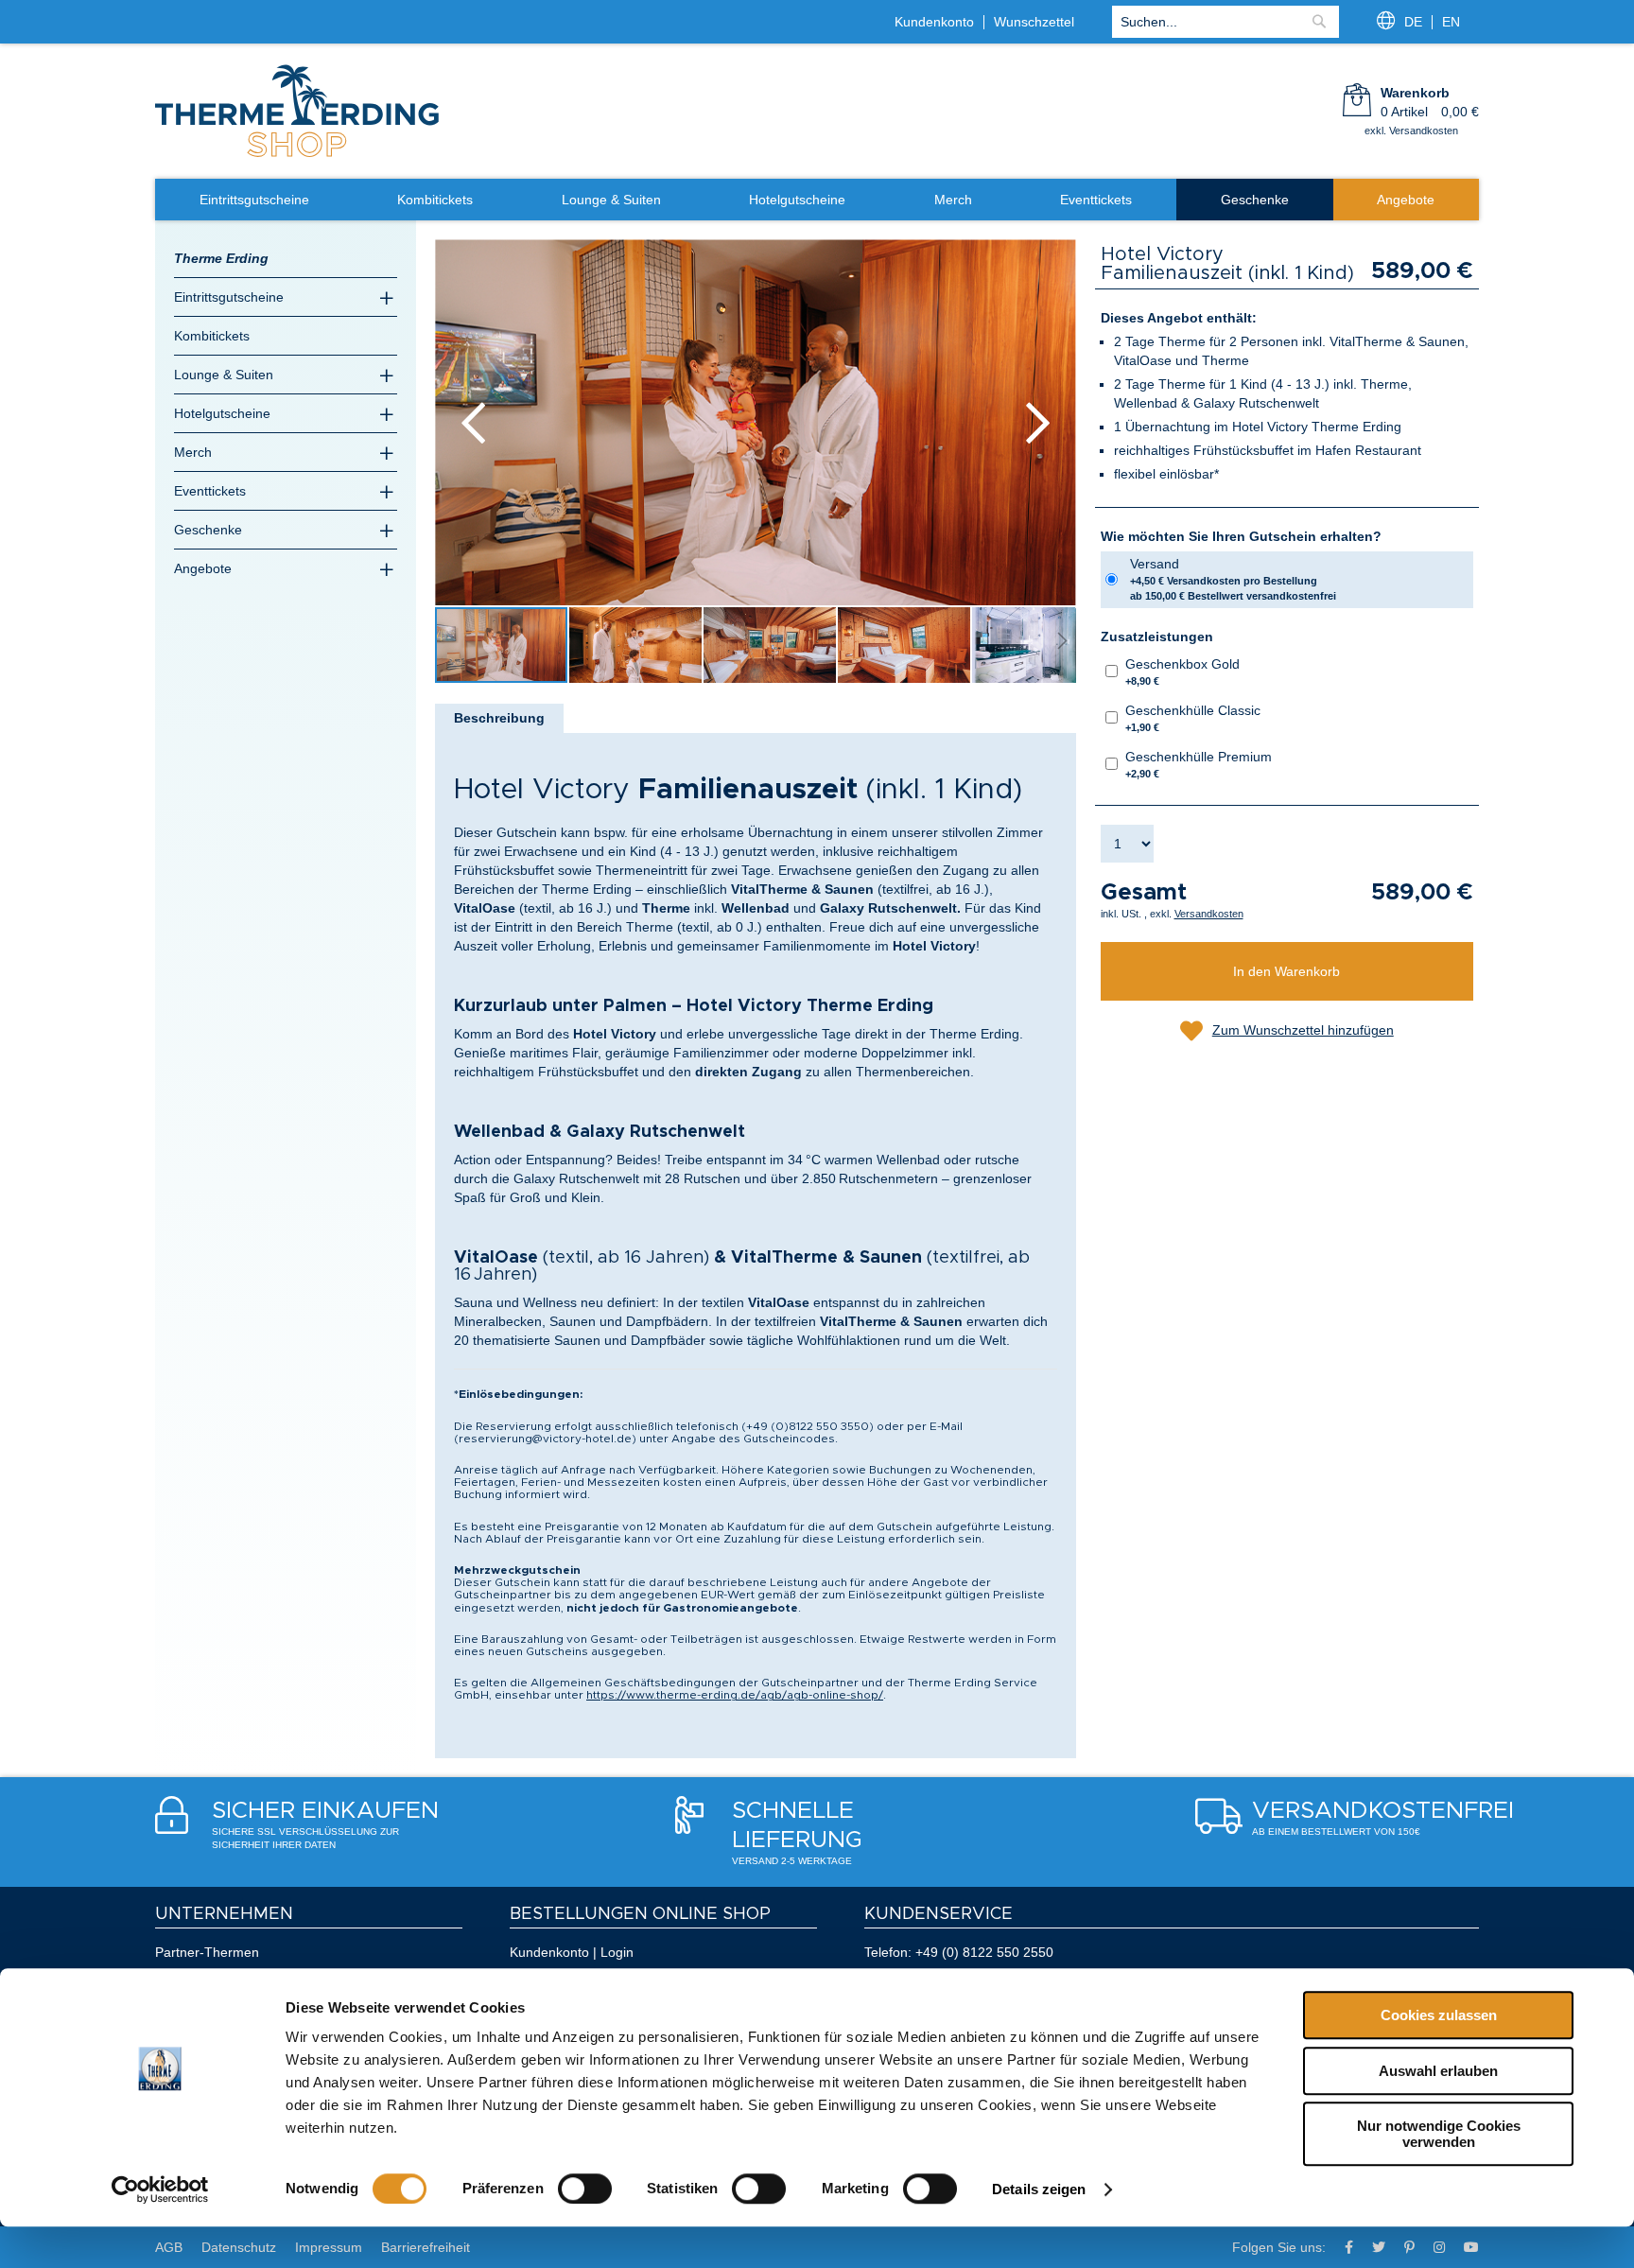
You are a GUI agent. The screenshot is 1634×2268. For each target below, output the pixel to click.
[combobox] (1225, 22)
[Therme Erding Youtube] (1471, 2247)
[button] (473, 422)
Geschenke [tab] (208, 530)
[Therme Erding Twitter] (1379, 2247)
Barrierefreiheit (426, 2247)
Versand (1233, 579)
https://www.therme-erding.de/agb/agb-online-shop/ (735, 1695)
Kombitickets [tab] (212, 336)
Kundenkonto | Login (572, 1952)
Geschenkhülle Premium (1199, 764)
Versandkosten (1209, 914)
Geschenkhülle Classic (1193, 718)
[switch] (585, 2189)
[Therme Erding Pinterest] (1409, 2247)
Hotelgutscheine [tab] (222, 413)
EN (1451, 22)
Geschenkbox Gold (1182, 672)
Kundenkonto (934, 22)
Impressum (329, 2247)
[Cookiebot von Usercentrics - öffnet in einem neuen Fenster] (160, 2189)
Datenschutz (239, 2247)
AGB (169, 2247)
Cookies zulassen (1439, 2015)
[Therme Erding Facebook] (1349, 2247)
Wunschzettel (1034, 22)
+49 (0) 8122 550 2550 (984, 1952)
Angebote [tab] (203, 568)
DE (1413, 22)
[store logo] (297, 155)
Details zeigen (1039, 2189)
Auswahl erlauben (1438, 2071)
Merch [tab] (193, 452)
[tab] (499, 718)
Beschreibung (499, 718)
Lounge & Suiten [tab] (224, 375)
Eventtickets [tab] (210, 491)
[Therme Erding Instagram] (1439, 2247)
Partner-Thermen (207, 1952)
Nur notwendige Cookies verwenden (1439, 2134)
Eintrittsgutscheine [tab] (229, 297)
